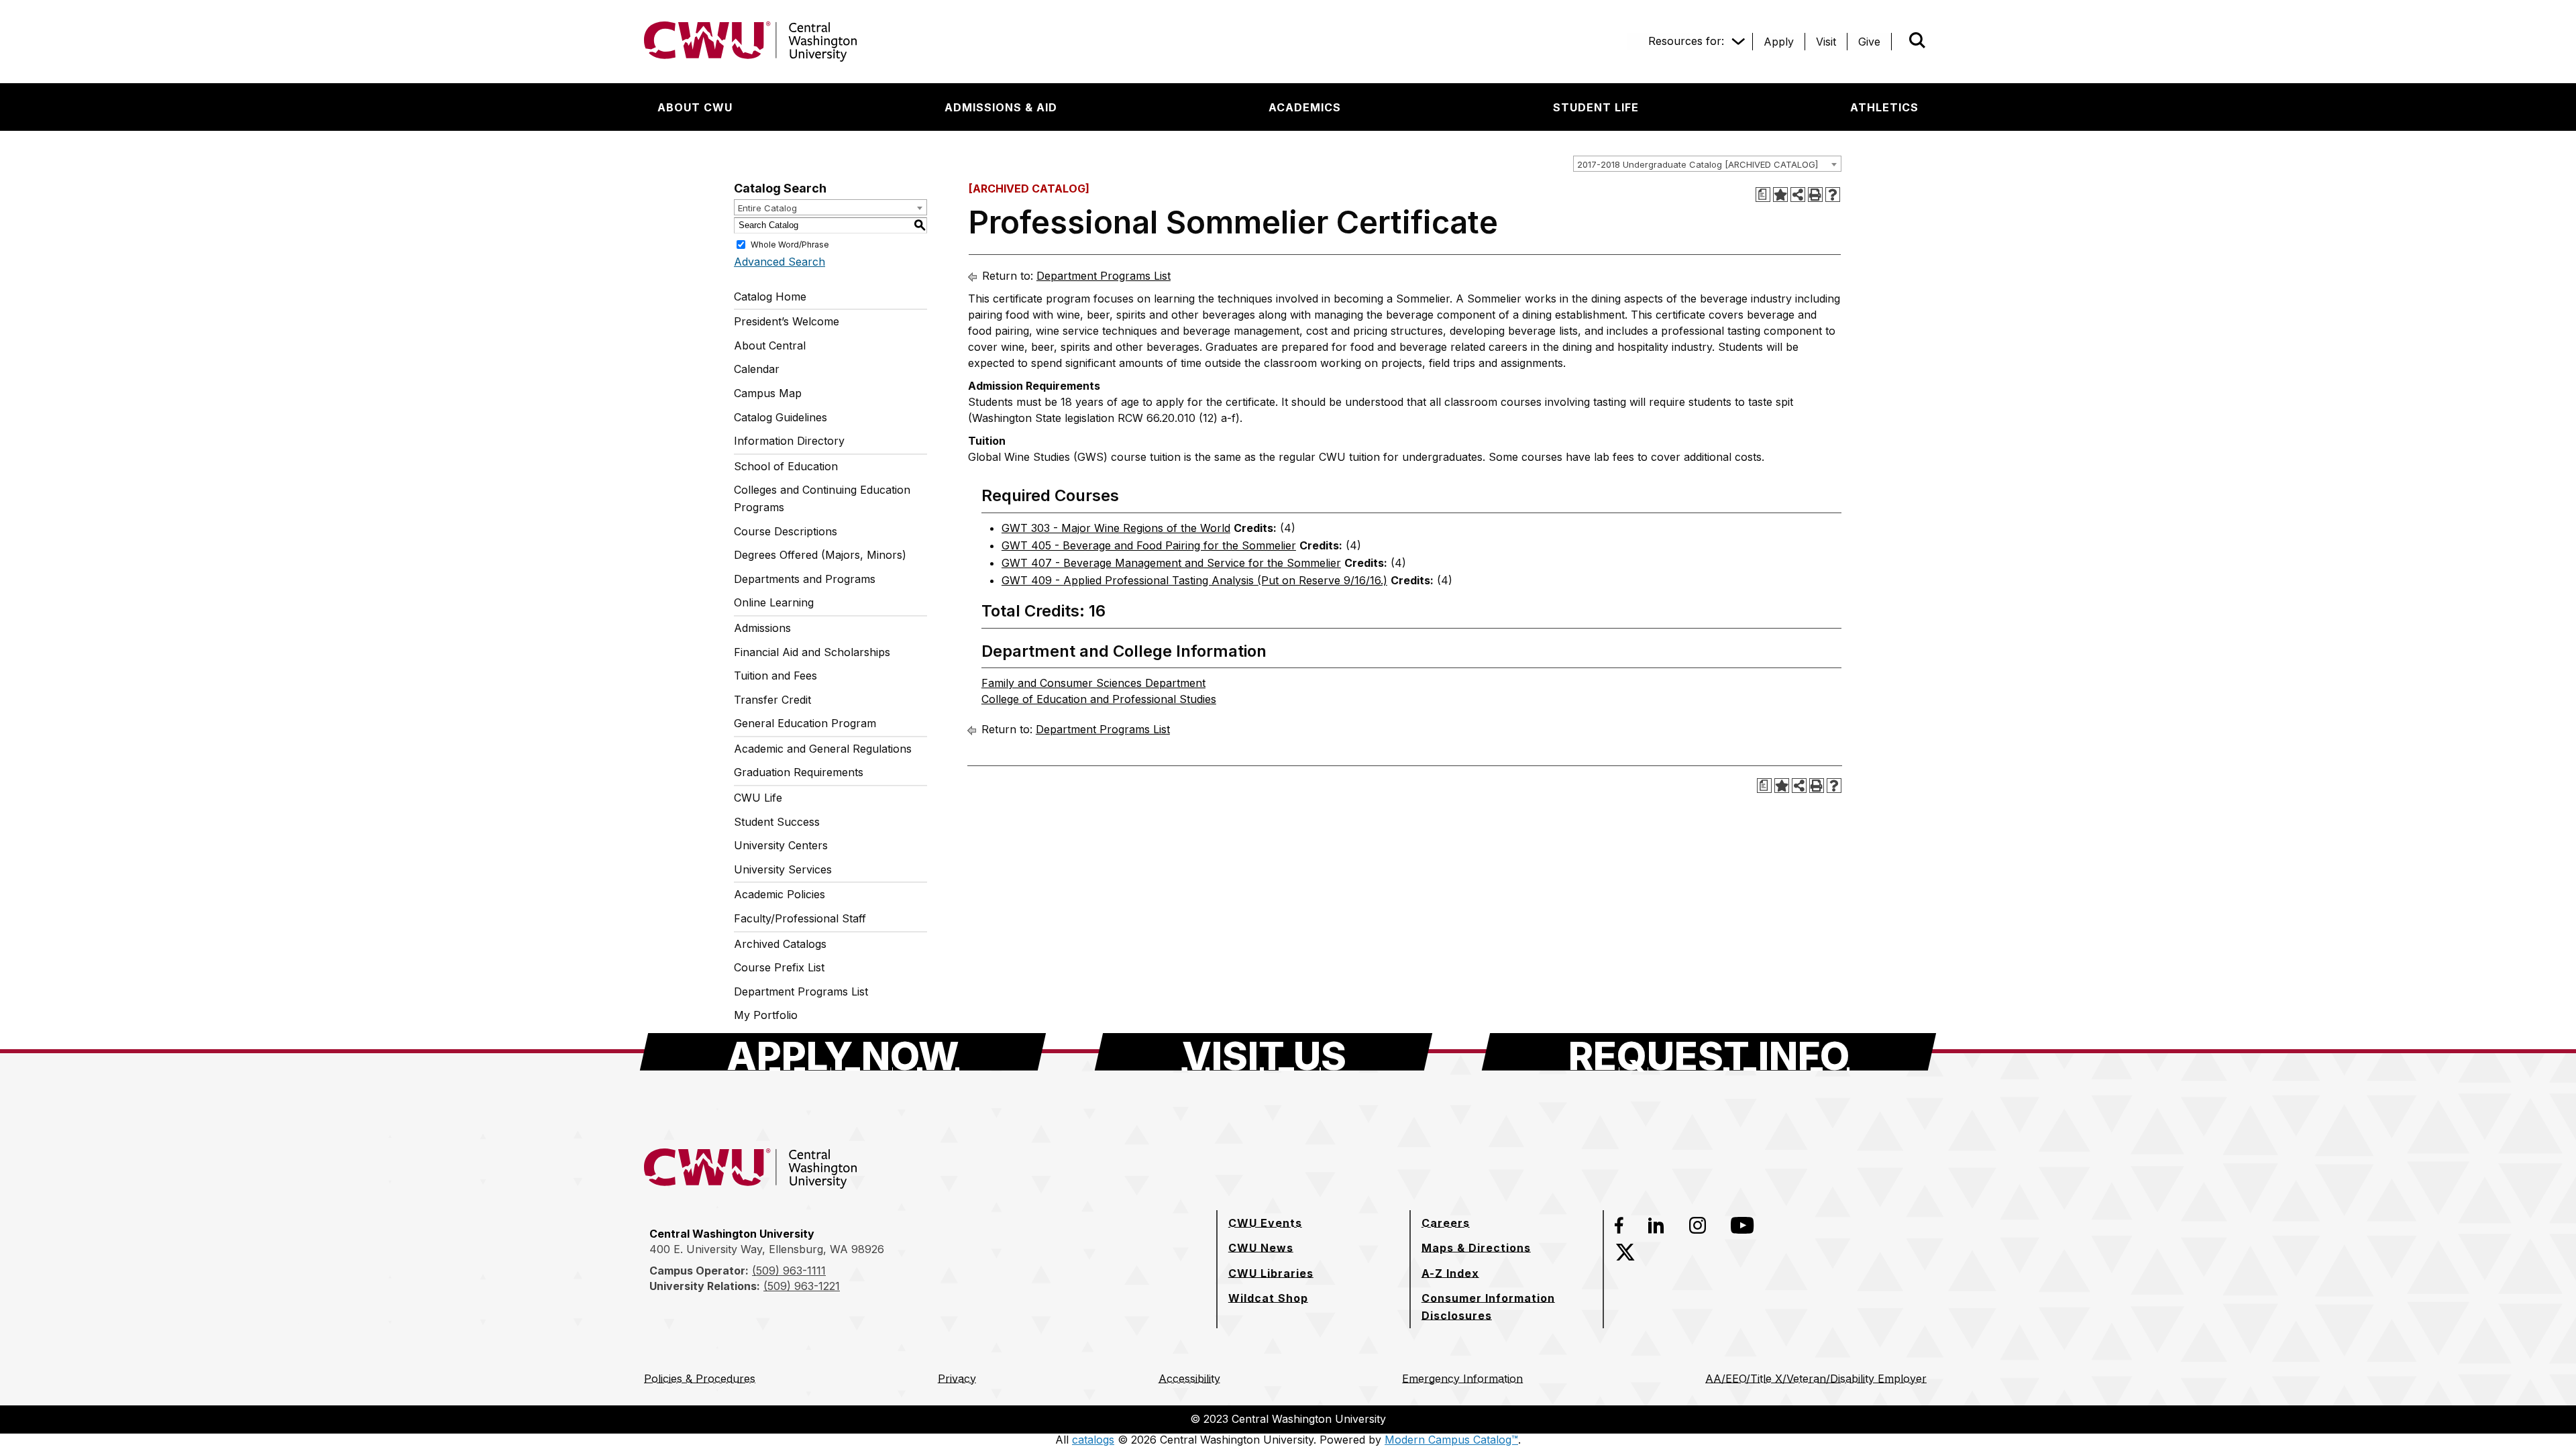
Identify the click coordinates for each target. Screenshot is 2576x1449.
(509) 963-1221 (802, 1286)
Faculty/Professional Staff (800, 918)
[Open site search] (1917, 40)
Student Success (777, 822)
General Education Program (805, 723)
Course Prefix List (779, 967)
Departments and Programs (805, 579)
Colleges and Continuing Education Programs (822, 498)
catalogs (1093, 1440)
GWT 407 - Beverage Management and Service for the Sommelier (1171, 563)
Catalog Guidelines (781, 417)
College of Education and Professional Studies (1099, 699)
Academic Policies (780, 894)
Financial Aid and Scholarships (812, 652)
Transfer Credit (772, 700)
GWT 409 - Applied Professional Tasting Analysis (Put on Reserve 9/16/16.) (1194, 580)
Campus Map (768, 393)
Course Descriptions (786, 531)
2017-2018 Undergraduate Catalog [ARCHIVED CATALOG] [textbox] (1698, 164)
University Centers (781, 845)
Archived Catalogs (780, 944)
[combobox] (1707, 164)
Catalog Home (770, 297)
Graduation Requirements (799, 772)
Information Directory (789, 441)
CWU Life (758, 798)
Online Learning (774, 602)
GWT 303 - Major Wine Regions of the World (1116, 528)
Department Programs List (801, 991)
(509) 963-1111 (789, 1271)
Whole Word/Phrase (790, 244)
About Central (770, 345)
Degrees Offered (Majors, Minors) (820, 555)
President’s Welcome (787, 321)
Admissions (762, 628)
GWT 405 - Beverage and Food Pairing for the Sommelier (1149, 545)
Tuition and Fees (775, 676)
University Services (783, 869)
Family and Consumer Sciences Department (1093, 683)
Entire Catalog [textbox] (767, 208)
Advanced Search (780, 262)
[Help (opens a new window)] (1833, 195)
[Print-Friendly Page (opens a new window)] (1815, 195)
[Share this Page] (1798, 195)
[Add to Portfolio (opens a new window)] (1780, 195)
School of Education (786, 466)
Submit (1898, 42)
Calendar (757, 369)
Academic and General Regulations (823, 749)
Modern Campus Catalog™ (1451, 1440)
